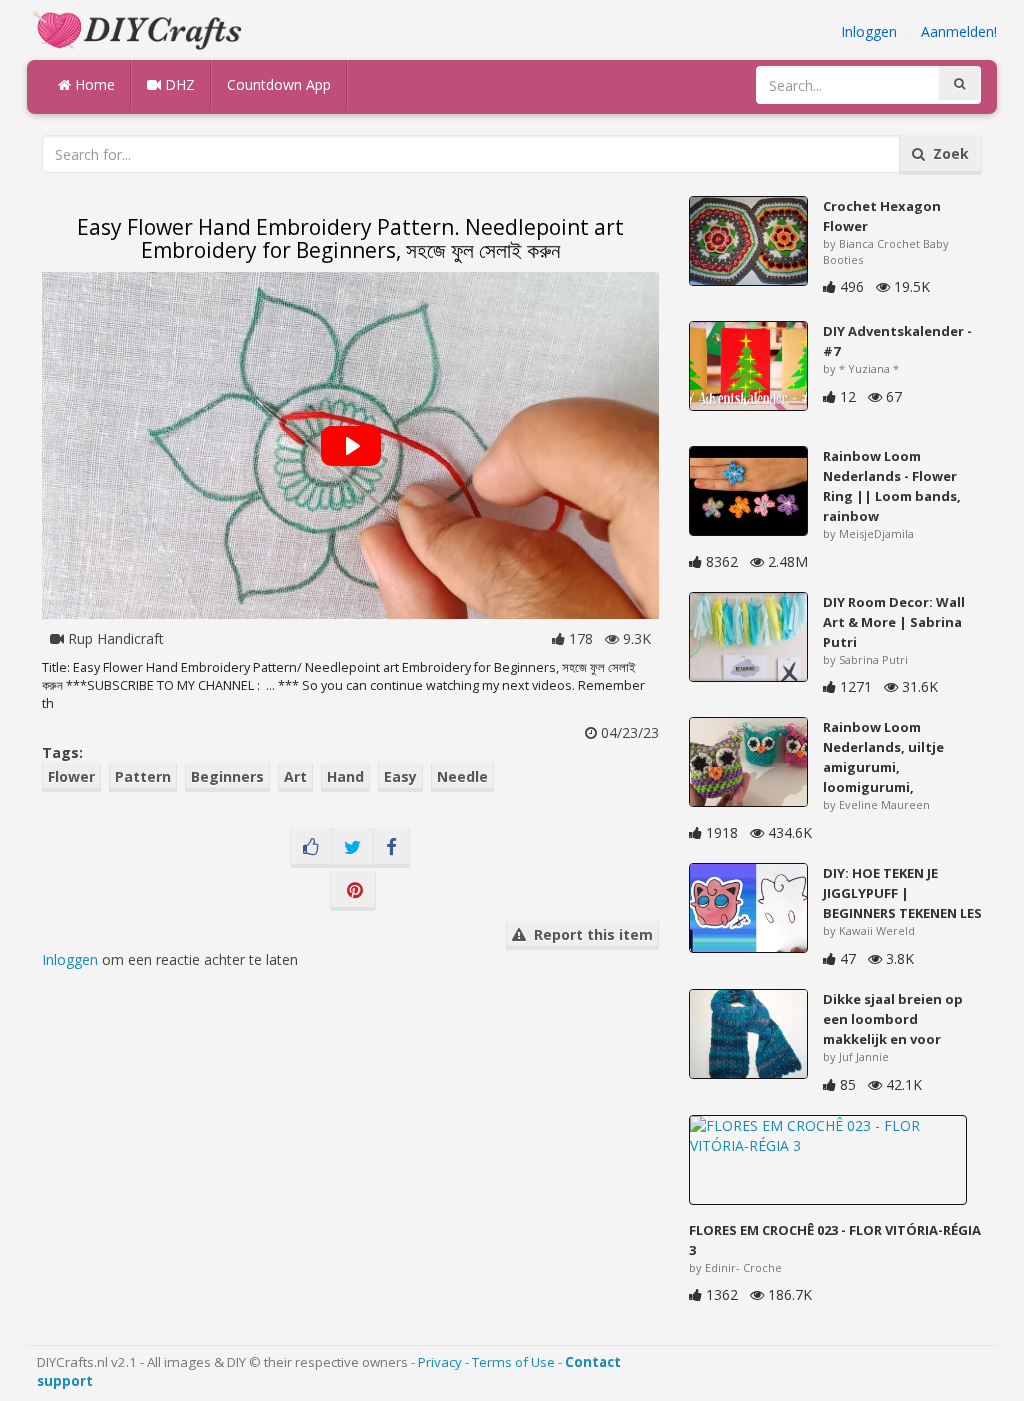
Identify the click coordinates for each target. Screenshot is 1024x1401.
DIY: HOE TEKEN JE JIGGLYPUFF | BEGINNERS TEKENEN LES (902, 893)
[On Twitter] (352, 848)
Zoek (947, 153)
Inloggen (869, 31)
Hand (345, 776)
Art (295, 776)
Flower (71, 776)
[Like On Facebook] (311, 848)
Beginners (227, 776)
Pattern (143, 776)
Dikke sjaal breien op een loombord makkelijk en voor (893, 1019)
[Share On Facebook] (391, 848)
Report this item (589, 934)
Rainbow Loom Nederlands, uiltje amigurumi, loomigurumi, (883, 757)
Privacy (440, 1362)
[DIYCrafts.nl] (140, 28)
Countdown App (279, 84)
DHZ (178, 84)
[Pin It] (353, 891)
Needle (462, 776)
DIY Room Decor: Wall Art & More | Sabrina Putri (894, 622)
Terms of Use (513, 1362)
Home (93, 84)
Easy (400, 776)
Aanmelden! (959, 31)
